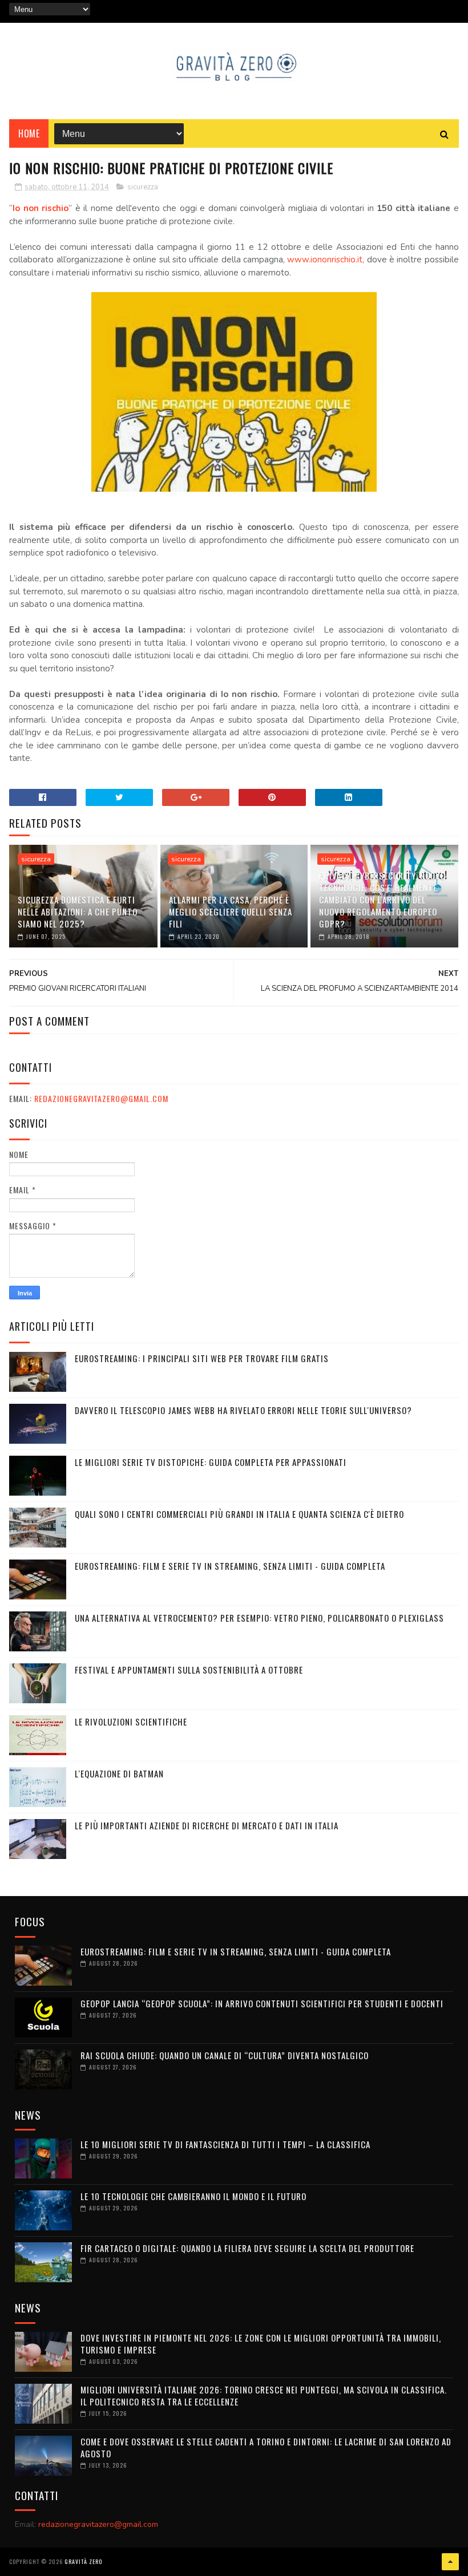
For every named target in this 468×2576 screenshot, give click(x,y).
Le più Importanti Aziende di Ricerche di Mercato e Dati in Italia (207, 1825)
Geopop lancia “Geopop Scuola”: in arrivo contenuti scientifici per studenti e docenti (262, 2003)
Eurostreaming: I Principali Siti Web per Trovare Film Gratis (202, 1358)
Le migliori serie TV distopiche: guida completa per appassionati (211, 1462)
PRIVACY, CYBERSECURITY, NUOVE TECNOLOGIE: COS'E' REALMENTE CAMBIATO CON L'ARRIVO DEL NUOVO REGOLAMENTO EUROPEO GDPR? (382, 900)
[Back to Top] (450, 2562)
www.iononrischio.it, (326, 260)
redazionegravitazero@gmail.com (101, 1098)
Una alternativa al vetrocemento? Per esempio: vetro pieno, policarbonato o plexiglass (259, 1618)
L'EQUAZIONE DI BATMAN (119, 1773)
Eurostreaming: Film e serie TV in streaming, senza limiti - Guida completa (230, 1566)
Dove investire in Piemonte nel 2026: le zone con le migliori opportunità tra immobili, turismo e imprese (261, 2344)
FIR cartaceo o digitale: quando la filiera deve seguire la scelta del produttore (247, 2248)
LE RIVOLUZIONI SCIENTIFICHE (131, 1722)
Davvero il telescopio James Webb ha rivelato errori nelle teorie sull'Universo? (243, 1410)
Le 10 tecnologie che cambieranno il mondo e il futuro (193, 2196)
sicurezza (143, 187)
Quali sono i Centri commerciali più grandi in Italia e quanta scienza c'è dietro (239, 1514)
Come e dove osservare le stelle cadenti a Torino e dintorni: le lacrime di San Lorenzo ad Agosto (266, 2447)
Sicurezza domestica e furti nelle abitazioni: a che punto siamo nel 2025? (78, 912)
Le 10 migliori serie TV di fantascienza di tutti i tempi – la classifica (225, 2144)
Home (29, 133)
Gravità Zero (83, 2561)
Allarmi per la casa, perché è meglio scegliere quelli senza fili (231, 912)
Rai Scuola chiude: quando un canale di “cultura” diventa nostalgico (225, 2055)
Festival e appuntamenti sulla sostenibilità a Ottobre (189, 1670)
